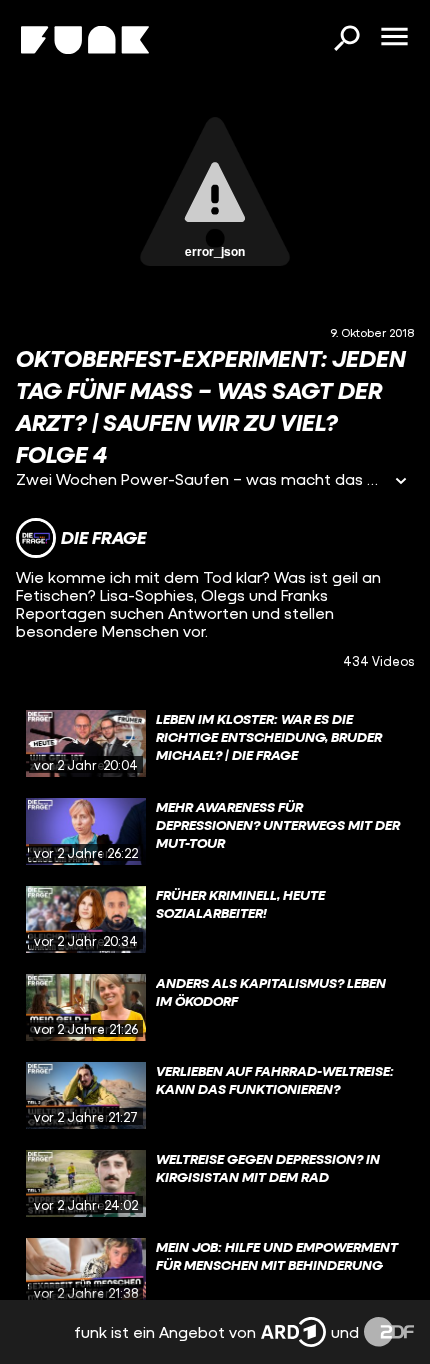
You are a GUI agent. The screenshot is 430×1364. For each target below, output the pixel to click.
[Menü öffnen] (394, 38)
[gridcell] (215, 744)
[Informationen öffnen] (401, 482)
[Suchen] (346, 40)
